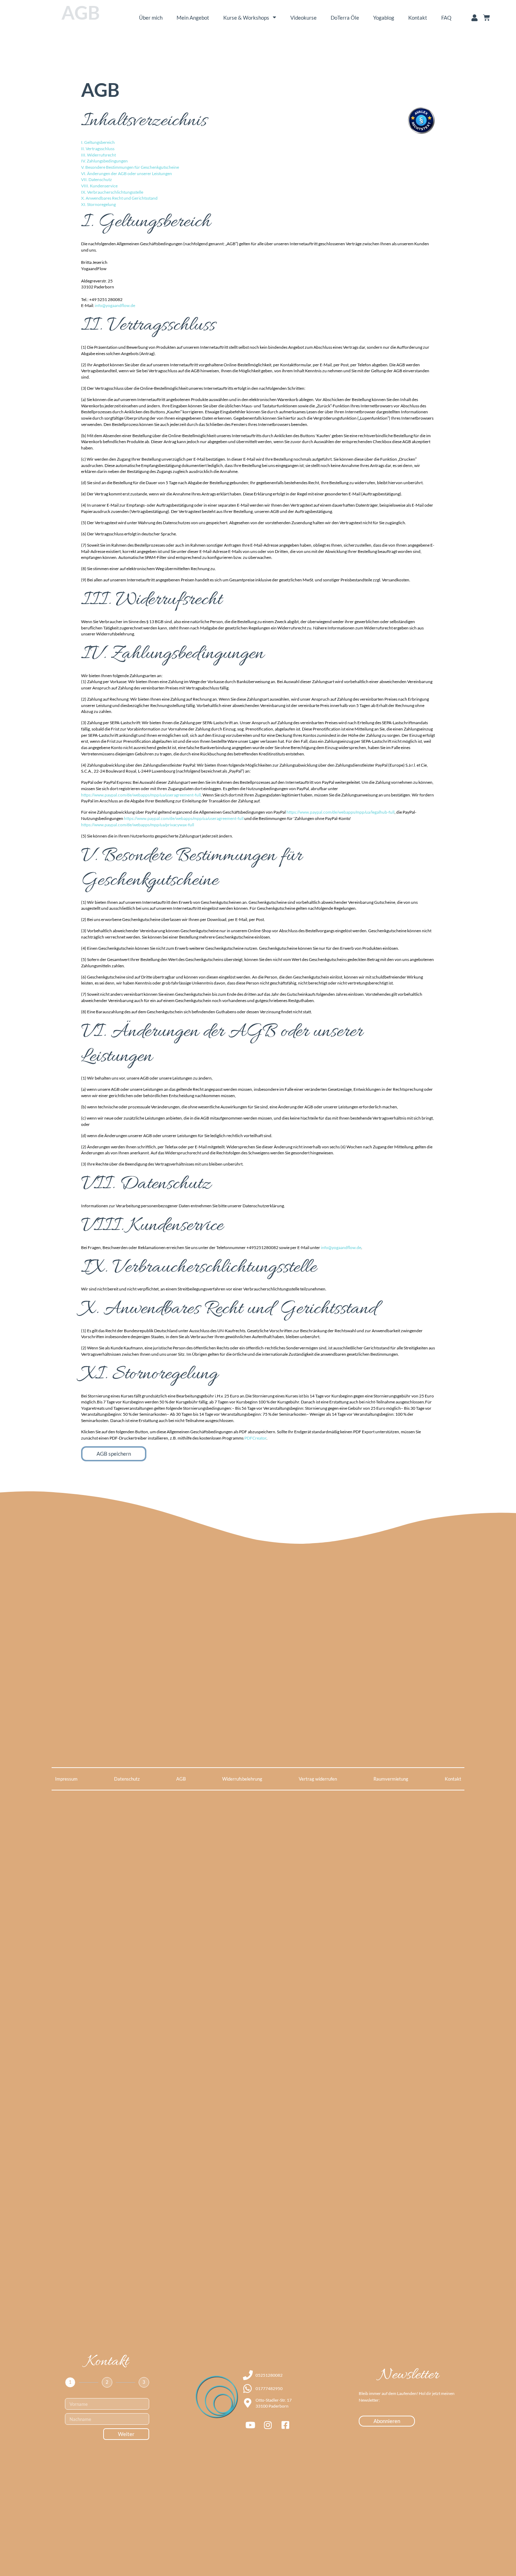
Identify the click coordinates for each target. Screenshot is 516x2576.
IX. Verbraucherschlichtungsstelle (112, 192)
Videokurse (303, 18)
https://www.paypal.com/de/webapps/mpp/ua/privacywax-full (138, 825)
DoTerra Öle (345, 18)
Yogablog (384, 18)
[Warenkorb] (487, 18)
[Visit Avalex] (421, 133)
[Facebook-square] (285, 2425)
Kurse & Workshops (246, 18)
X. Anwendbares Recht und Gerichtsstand (119, 198)
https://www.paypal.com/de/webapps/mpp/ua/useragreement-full (141, 795)
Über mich (151, 18)
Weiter (126, 2434)
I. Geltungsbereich (98, 142)
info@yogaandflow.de (115, 305)
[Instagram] (268, 2425)
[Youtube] (250, 2425)
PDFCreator (255, 1438)
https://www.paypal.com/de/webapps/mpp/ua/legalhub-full (340, 812)
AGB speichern (114, 1454)
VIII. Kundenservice (99, 186)
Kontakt (418, 18)
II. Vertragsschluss (98, 149)
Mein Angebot (193, 18)
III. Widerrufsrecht (98, 155)
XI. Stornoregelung (98, 204)
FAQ (446, 18)
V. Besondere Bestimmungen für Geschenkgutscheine (130, 167)
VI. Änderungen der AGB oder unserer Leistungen (127, 173)
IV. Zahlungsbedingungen (104, 161)
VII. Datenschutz (97, 179)
